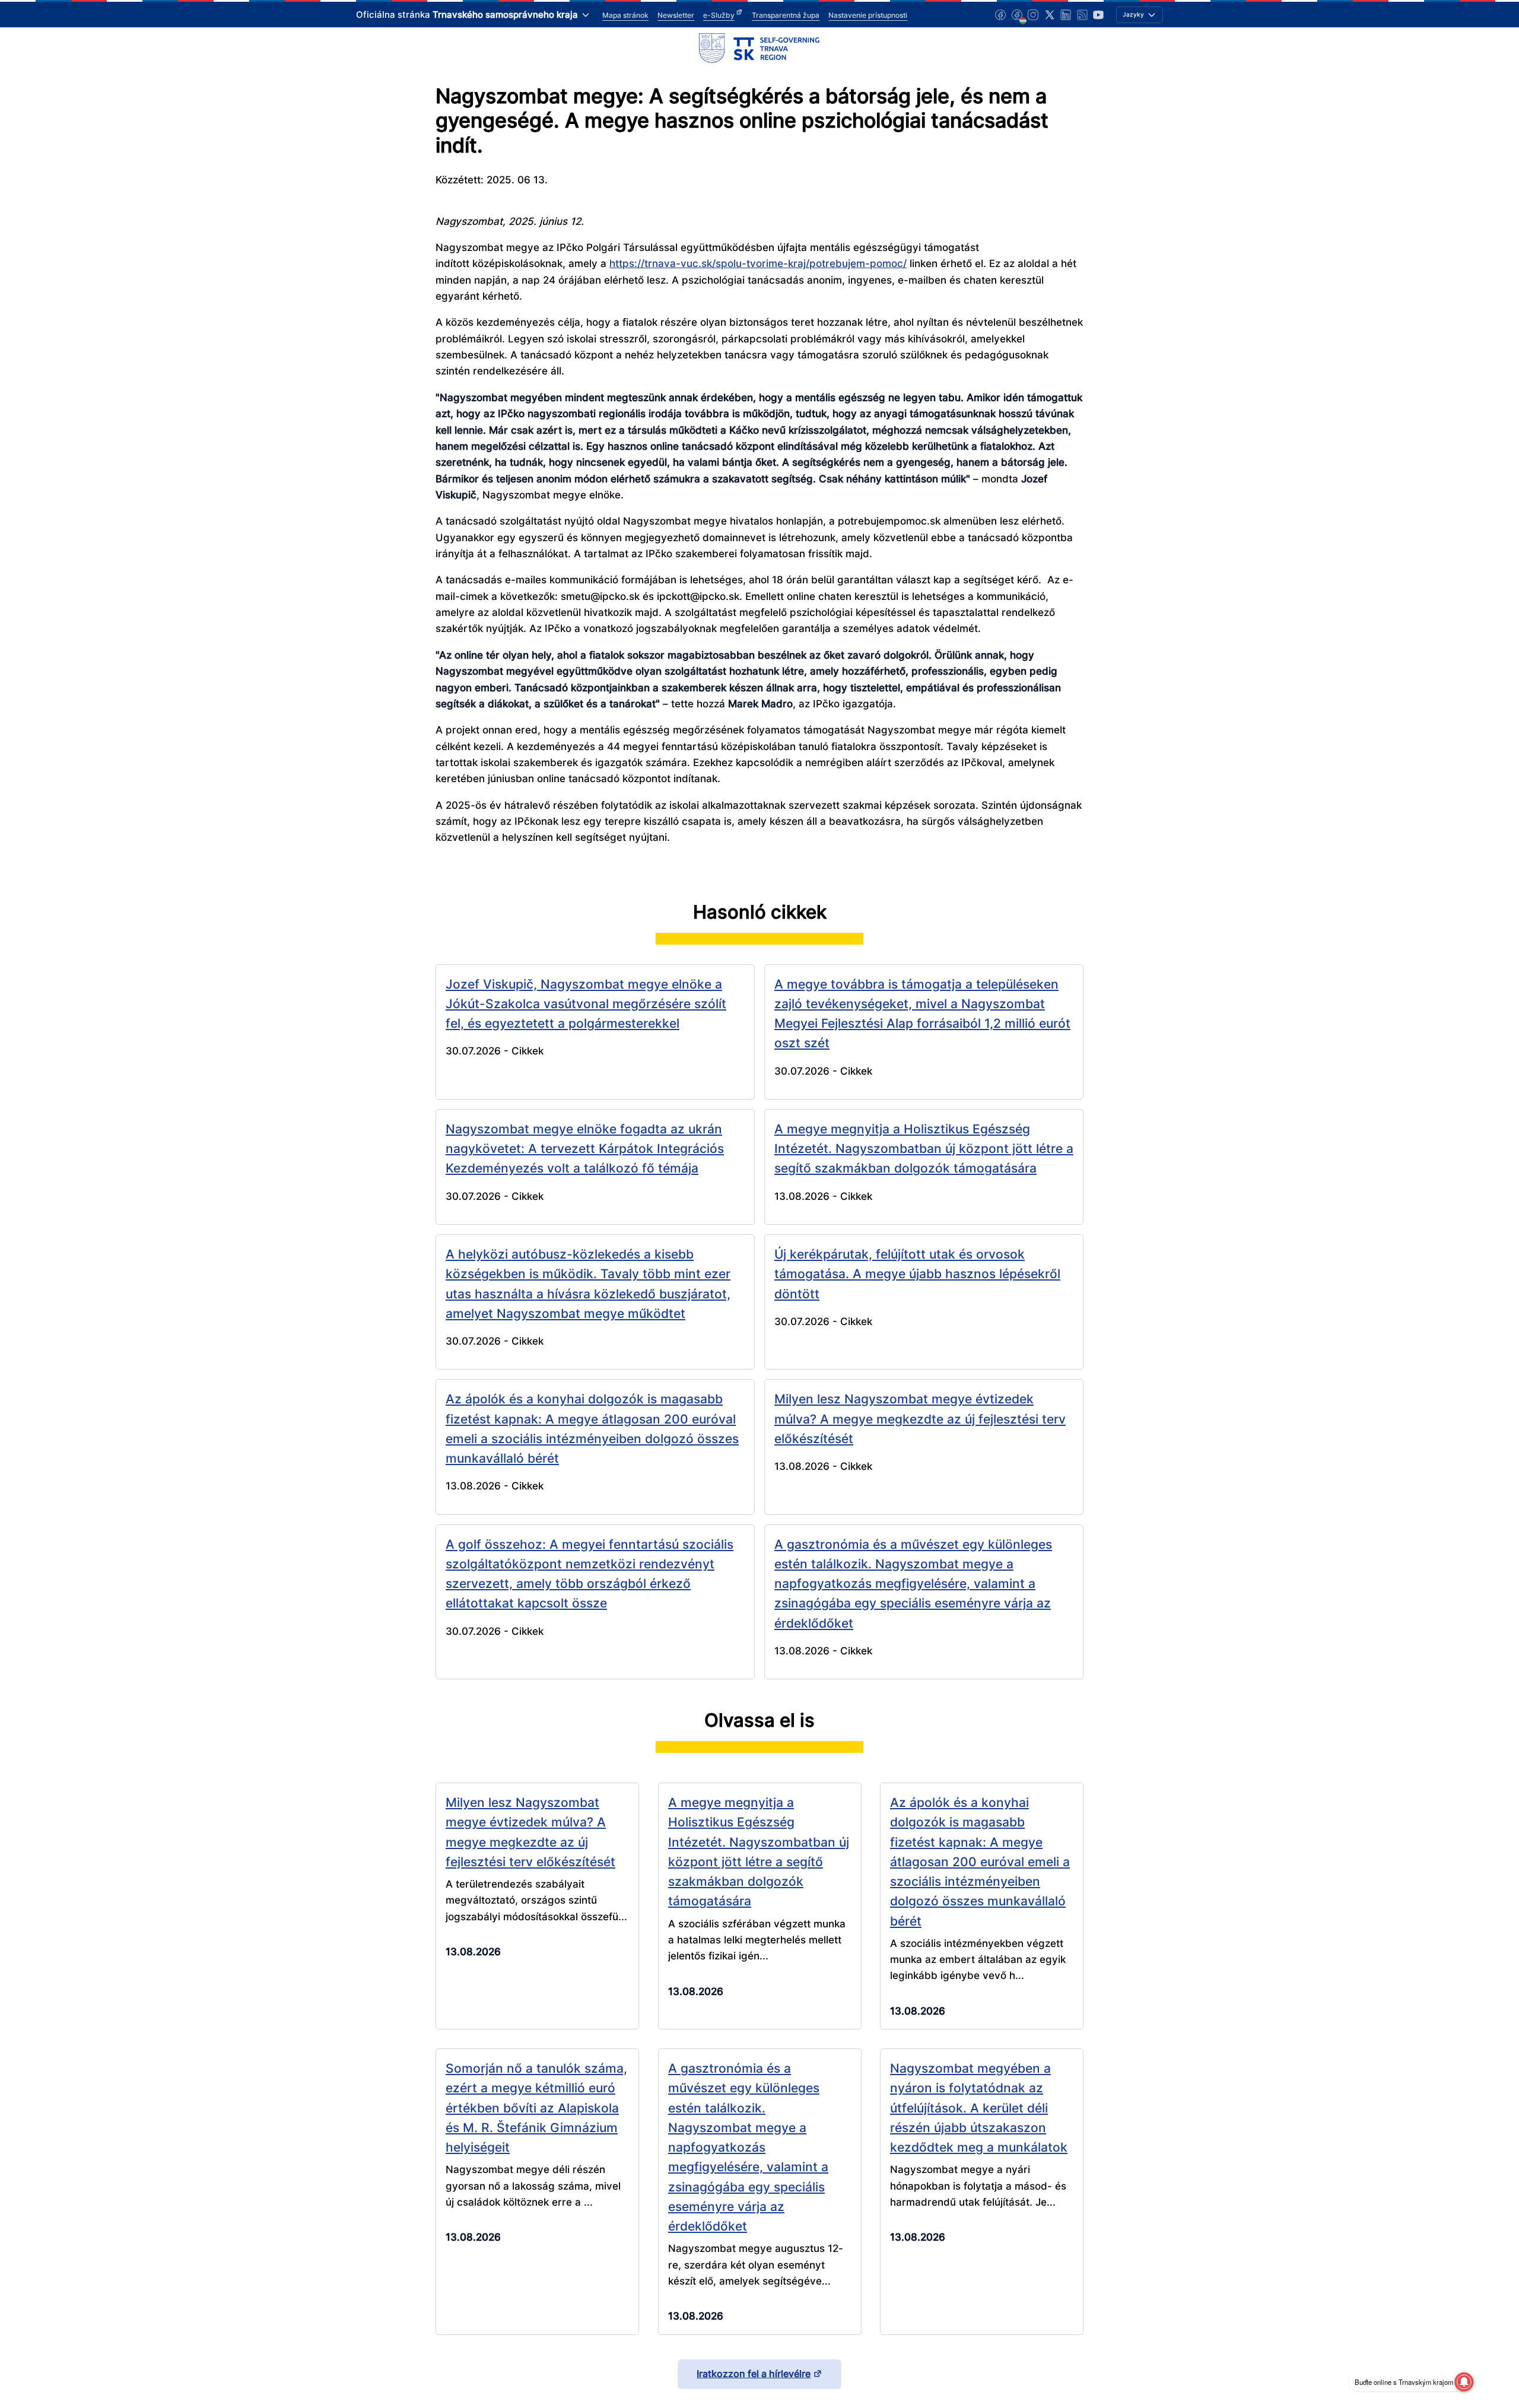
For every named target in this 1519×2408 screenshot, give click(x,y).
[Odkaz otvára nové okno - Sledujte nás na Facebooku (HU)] (1017, 15)
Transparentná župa (786, 15)
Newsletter (676, 15)
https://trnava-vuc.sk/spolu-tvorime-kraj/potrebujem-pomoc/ (758, 263)
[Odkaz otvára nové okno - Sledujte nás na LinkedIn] (1066, 15)
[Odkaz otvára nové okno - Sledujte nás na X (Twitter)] (1050, 15)
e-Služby (719, 15)
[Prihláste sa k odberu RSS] (1082, 15)
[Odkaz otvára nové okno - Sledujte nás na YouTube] (1098, 15)
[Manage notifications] (1464, 2382)
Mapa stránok (625, 15)
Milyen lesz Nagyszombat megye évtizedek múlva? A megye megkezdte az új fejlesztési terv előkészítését (920, 1419)
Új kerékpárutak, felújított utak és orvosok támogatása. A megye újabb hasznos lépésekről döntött (917, 1274)
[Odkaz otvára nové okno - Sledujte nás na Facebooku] (1000, 15)
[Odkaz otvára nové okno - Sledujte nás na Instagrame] (1033, 15)
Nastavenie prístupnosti (868, 15)
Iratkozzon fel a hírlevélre (754, 2374)
